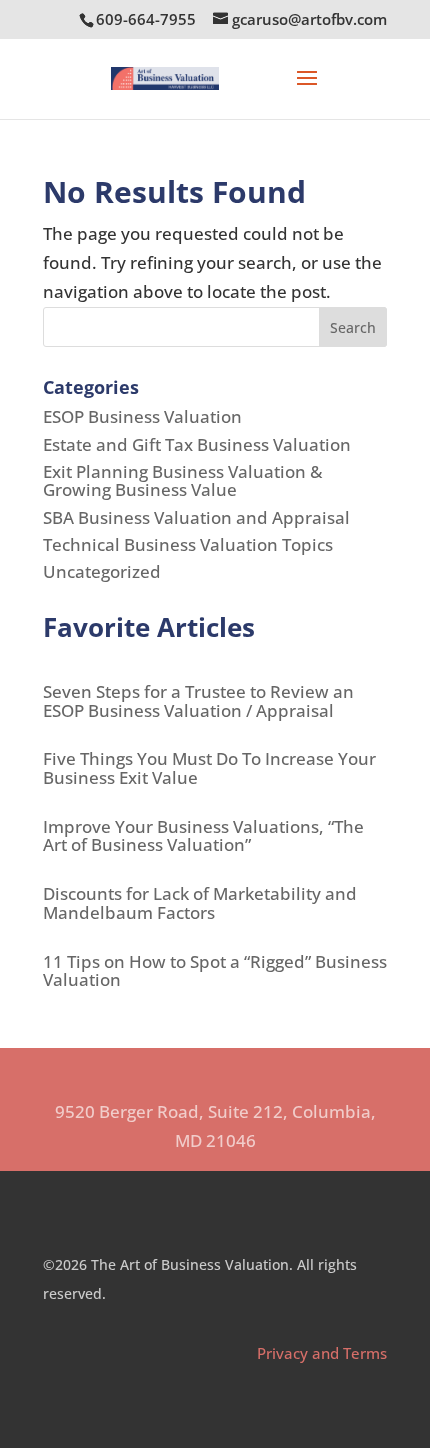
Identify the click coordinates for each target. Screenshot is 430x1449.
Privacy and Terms (322, 1353)
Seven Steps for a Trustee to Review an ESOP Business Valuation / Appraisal (198, 701)
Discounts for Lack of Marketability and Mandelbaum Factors (200, 903)
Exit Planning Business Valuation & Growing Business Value (182, 481)
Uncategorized (102, 571)
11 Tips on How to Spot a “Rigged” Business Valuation (215, 971)
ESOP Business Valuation (142, 416)
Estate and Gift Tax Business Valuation (197, 444)
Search (353, 327)
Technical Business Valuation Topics (188, 544)
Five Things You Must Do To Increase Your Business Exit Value (209, 768)
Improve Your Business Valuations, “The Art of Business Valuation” (203, 836)
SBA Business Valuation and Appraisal (196, 517)
